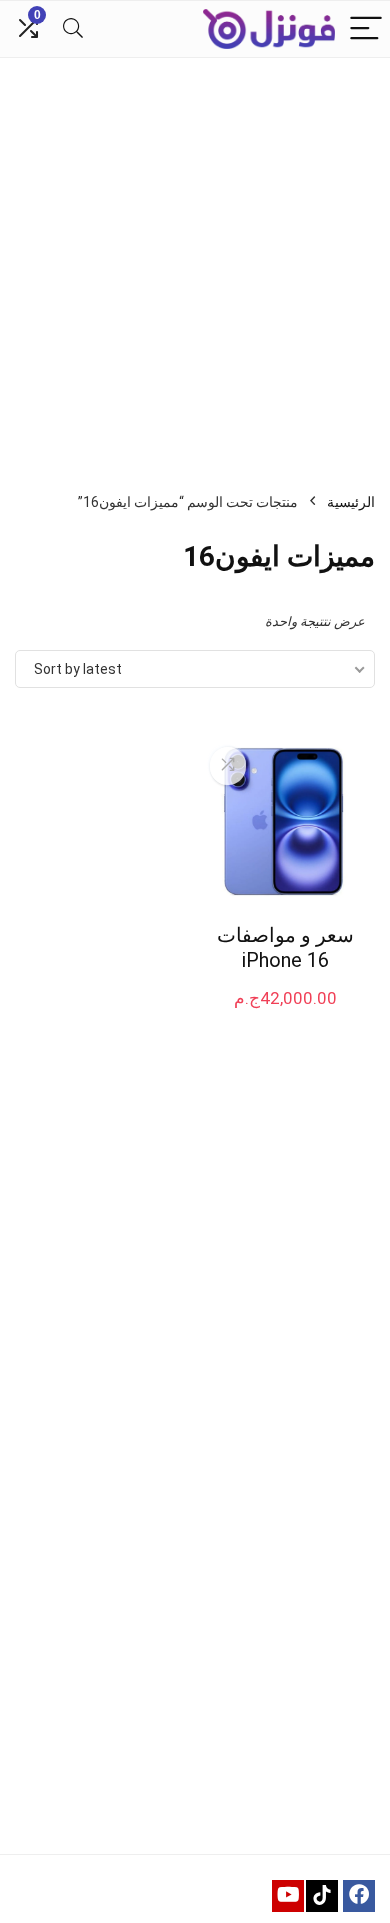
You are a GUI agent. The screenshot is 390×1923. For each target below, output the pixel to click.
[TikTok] (322, 1896)
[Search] (73, 29)
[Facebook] (359, 1896)
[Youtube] (288, 1896)
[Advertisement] (195, 263)
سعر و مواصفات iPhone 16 (285, 947)
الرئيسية (351, 502)
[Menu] (366, 29)
